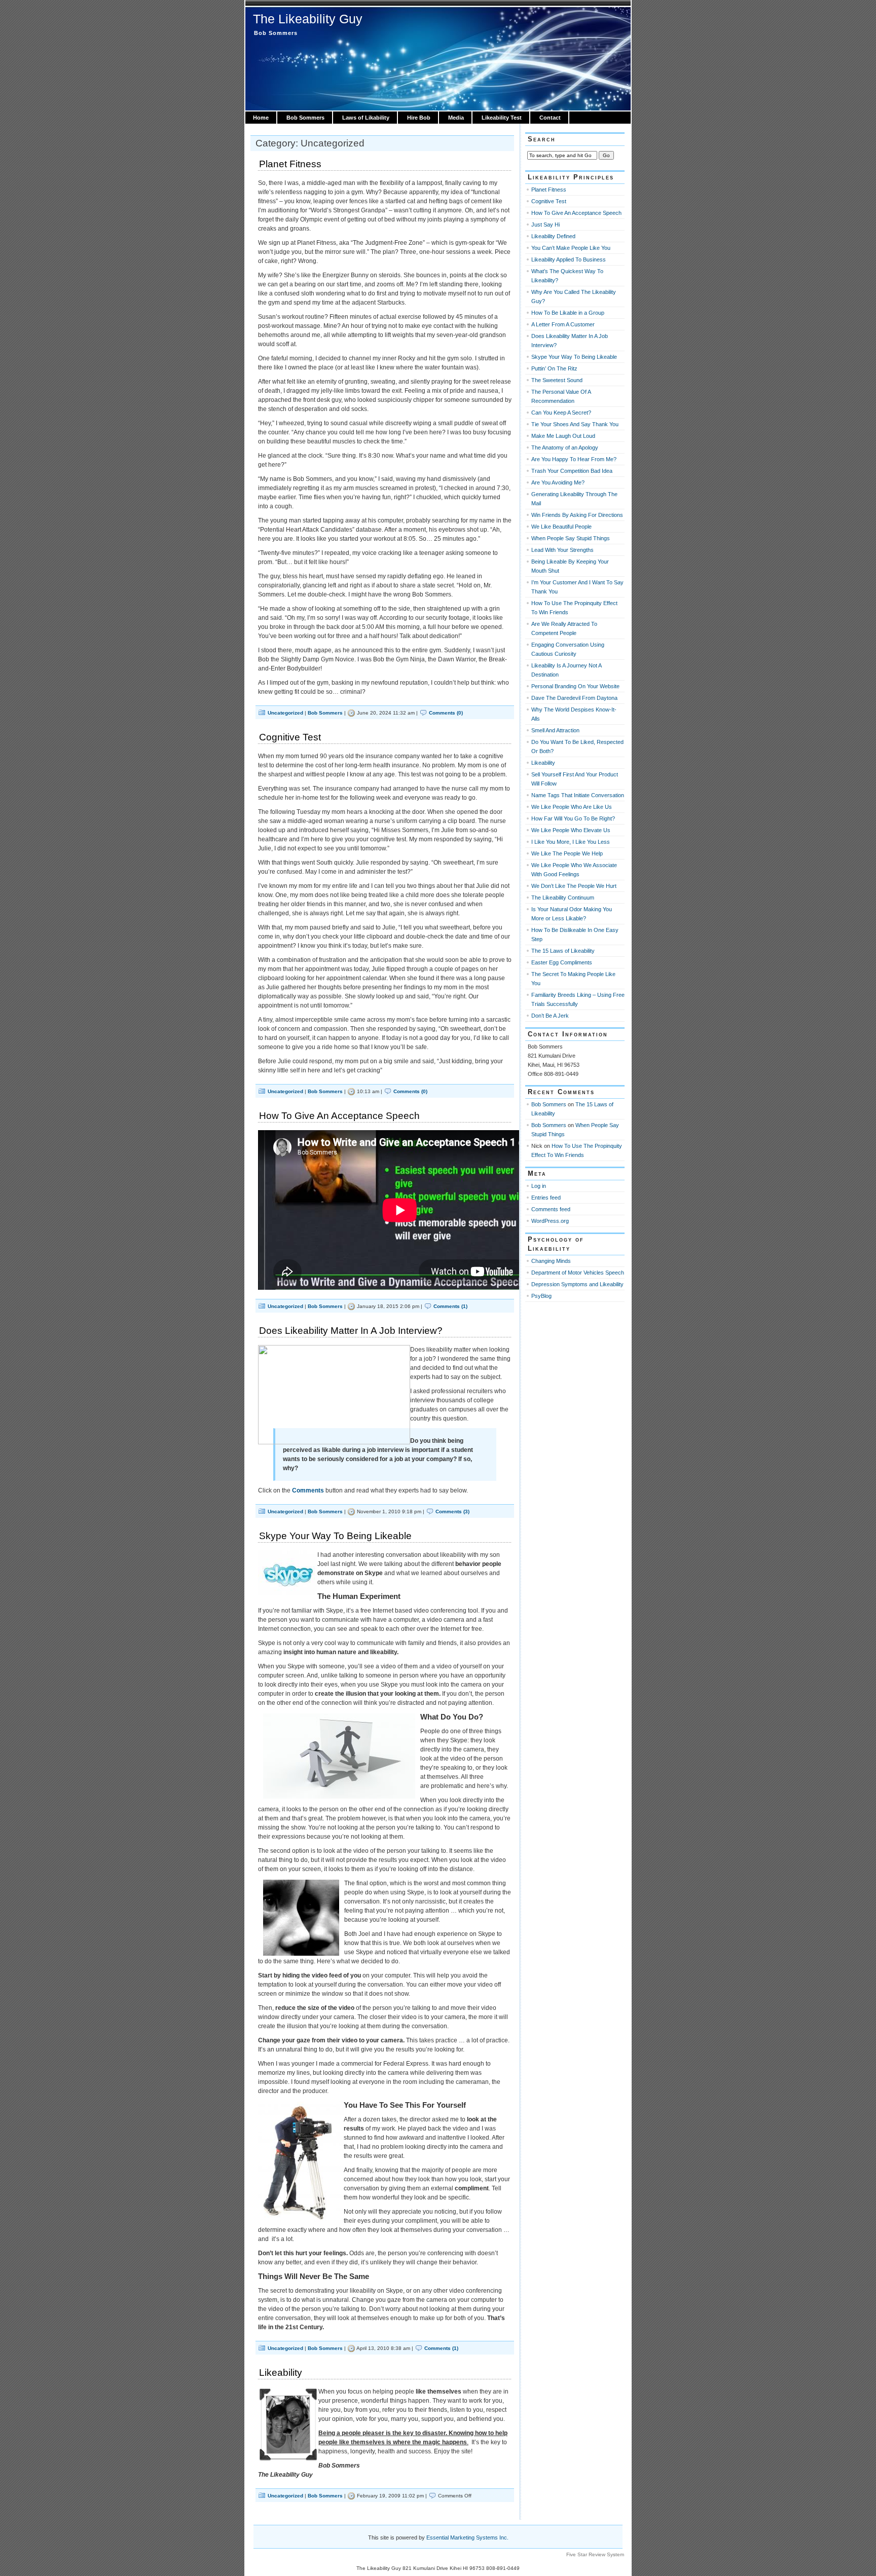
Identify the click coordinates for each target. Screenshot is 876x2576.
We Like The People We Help (567, 853)
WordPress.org (550, 1221)
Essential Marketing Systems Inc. (467, 2537)
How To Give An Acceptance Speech (339, 1116)
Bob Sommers (305, 118)
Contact (550, 118)
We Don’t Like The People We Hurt (574, 886)
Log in (539, 1186)
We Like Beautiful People (561, 527)
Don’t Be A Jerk (550, 1016)
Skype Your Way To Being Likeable (335, 1536)
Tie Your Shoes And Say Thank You (575, 424)
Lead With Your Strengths (562, 550)
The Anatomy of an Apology (565, 447)
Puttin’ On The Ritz (554, 368)
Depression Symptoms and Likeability (577, 1284)
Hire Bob (419, 118)
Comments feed (551, 1209)
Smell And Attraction (555, 730)
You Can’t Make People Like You (571, 248)
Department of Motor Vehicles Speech (578, 1273)
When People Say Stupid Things (571, 538)
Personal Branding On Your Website (575, 686)
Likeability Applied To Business (569, 259)
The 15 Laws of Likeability (563, 951)
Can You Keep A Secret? (561, 413)
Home (261, 118)
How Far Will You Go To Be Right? (573, 818)
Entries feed (546, 1198)
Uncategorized (285, 713)
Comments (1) (450, 1306)
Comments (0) (446, 713)
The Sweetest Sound (557, 380)
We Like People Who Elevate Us (571, 830)
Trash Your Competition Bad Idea (572, 471)
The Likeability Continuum (563, 898)
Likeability (281, 2373)
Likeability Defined (553, 236)
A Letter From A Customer (563, 324)
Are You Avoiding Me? (558, 482)
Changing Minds (551, 1261)
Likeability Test (502, 118)
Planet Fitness (290, 164)
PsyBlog (541, 1296)
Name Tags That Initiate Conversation (578, 795)
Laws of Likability (366, 118)
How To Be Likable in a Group (568, 313)
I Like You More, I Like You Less (571, 842)
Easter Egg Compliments (562, 962)
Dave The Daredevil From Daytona (574, 698)
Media (456, 118)
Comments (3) (452, 1511)
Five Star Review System (595, 2554)
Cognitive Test (290, 737)
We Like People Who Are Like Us (572, 807)
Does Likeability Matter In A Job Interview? (351, 1331)
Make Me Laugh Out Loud (563, 436)
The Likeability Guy (308, 19)
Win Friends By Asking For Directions (577, 515)
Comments (308, 1490)
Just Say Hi (545, 225)
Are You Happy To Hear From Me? (574, 459)
